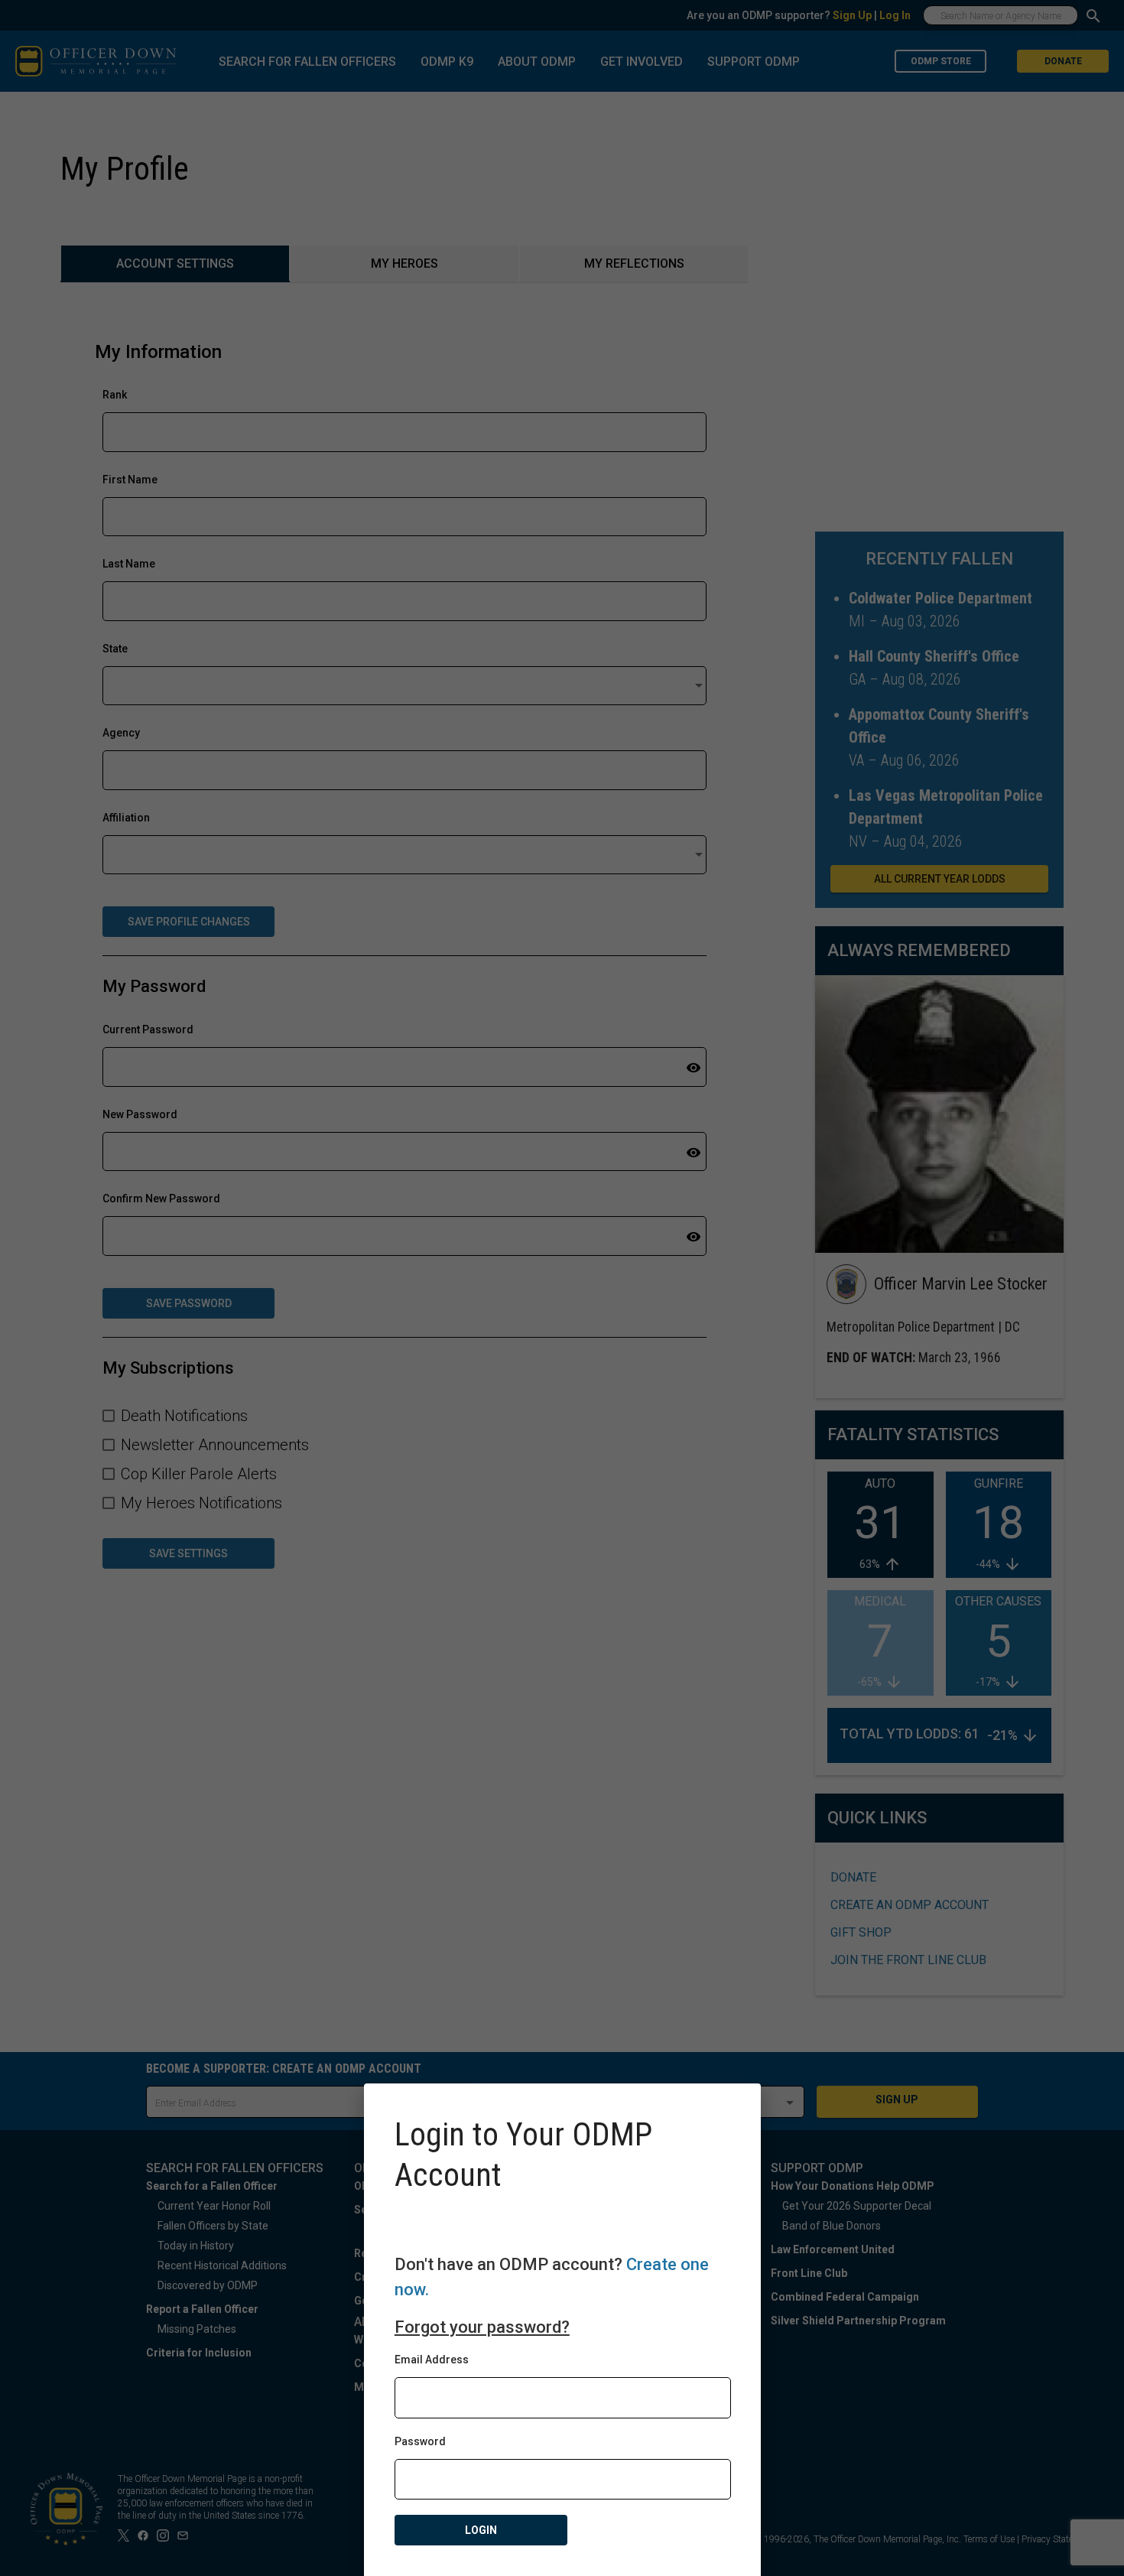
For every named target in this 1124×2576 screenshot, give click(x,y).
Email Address (432, 2360)
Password (420, 2441)
